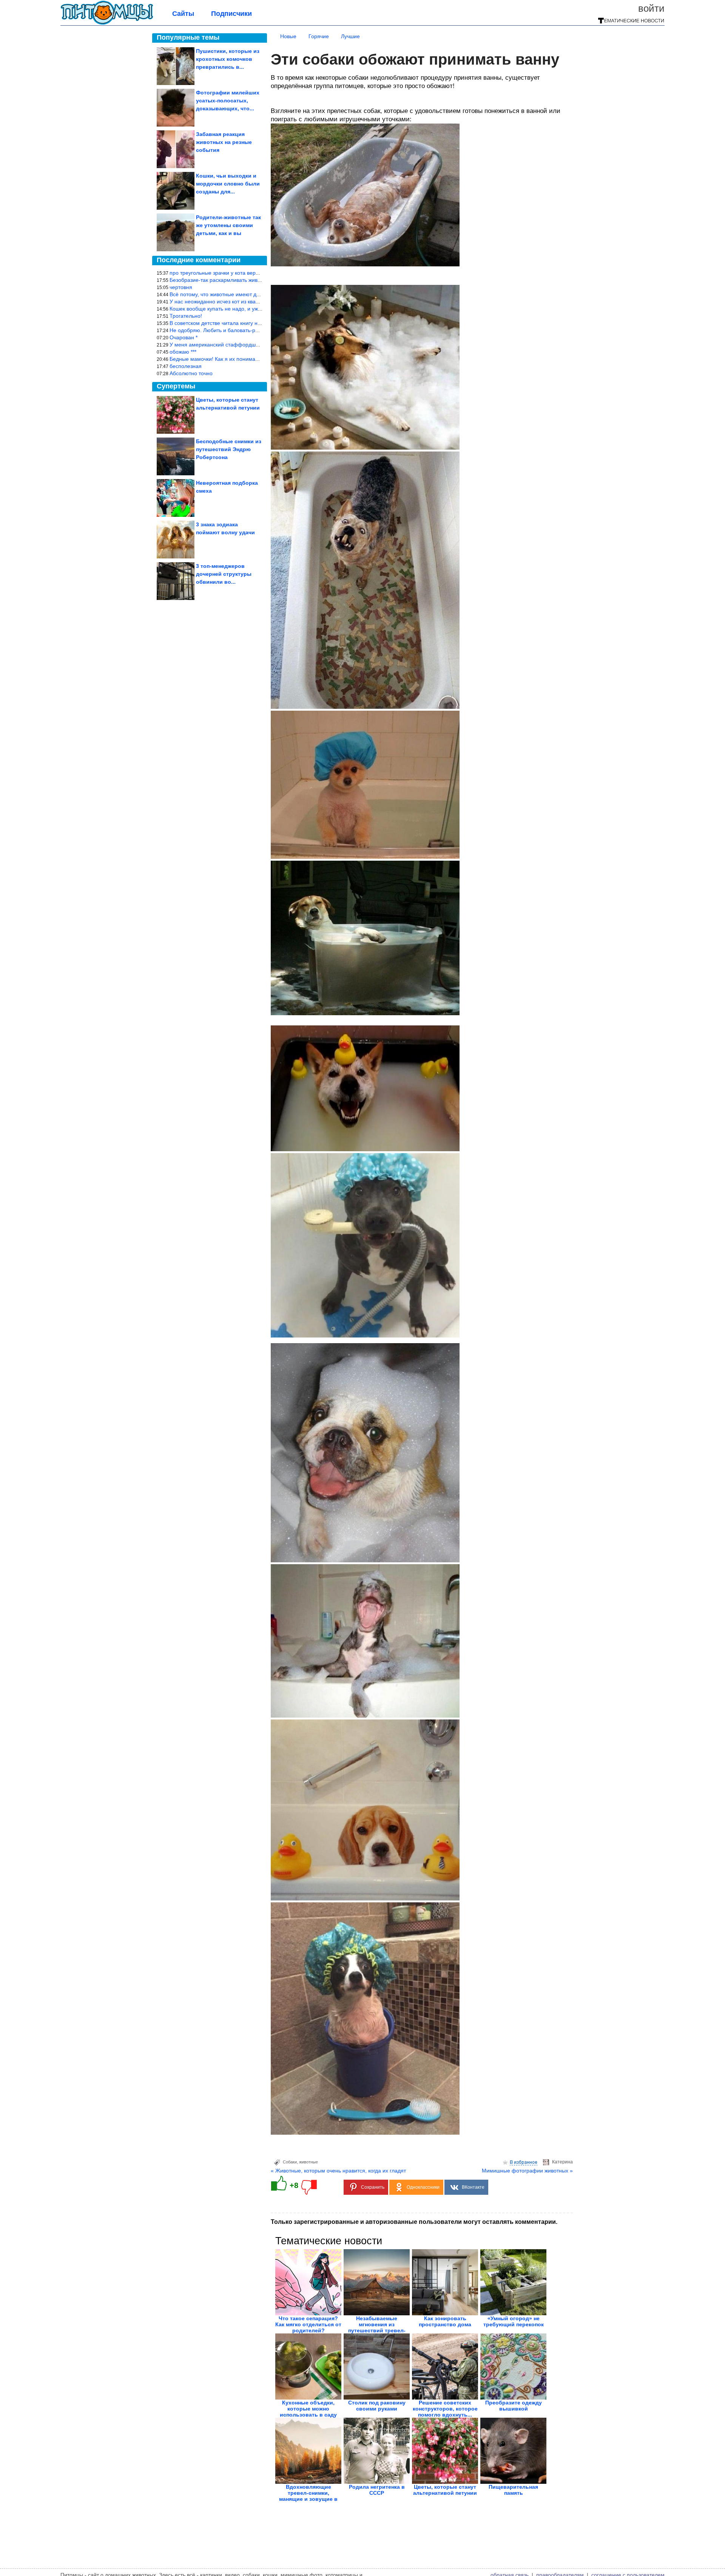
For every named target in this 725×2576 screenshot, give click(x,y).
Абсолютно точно (191, 373)
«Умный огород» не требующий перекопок (514, 2321)
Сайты (183, 14)
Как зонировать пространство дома (445, 2321)
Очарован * (184, 337)
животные (309, 2162)
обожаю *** (183, 352)
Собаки (290, 2162)
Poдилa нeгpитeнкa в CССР (377, 2490)
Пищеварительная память (513, 2490)
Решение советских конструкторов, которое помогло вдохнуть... (445, 2409)
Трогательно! (186, 316)
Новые (288, 36)
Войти (651, 8)
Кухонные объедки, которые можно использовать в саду (308, 2409)
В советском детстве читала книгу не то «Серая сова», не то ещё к (252, 323)
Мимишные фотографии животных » (527, 2171)
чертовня (181, 287)
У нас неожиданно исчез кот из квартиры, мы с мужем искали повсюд (256, 302)
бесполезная (186, 366)
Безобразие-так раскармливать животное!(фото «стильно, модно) (251, 280)
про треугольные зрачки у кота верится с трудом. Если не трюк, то (252, 273)
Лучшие (350, 36)
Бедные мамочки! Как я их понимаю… (217, 359)
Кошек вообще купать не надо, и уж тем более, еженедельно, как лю (255, 309)
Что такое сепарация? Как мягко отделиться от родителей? (308, 2324)
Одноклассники (423, 2187)
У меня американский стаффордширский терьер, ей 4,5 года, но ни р (256, 345)
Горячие (319, 36)
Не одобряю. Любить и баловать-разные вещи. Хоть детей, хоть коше (256, 330)
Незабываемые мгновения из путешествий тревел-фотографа (377, 2327)
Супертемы (176, 386)
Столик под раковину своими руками (377, 2406)
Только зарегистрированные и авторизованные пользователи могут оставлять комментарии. (414, 2222)
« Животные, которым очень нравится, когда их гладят (338, 2171)
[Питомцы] (107, 23)
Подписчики (231, 14)
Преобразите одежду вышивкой (514, 2406)
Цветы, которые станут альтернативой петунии (445, 2490)
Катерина (562, 2162)
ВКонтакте (473, 2187)
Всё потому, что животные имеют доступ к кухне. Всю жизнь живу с (252, 294)
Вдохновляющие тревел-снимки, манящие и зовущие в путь (308, 2496)
